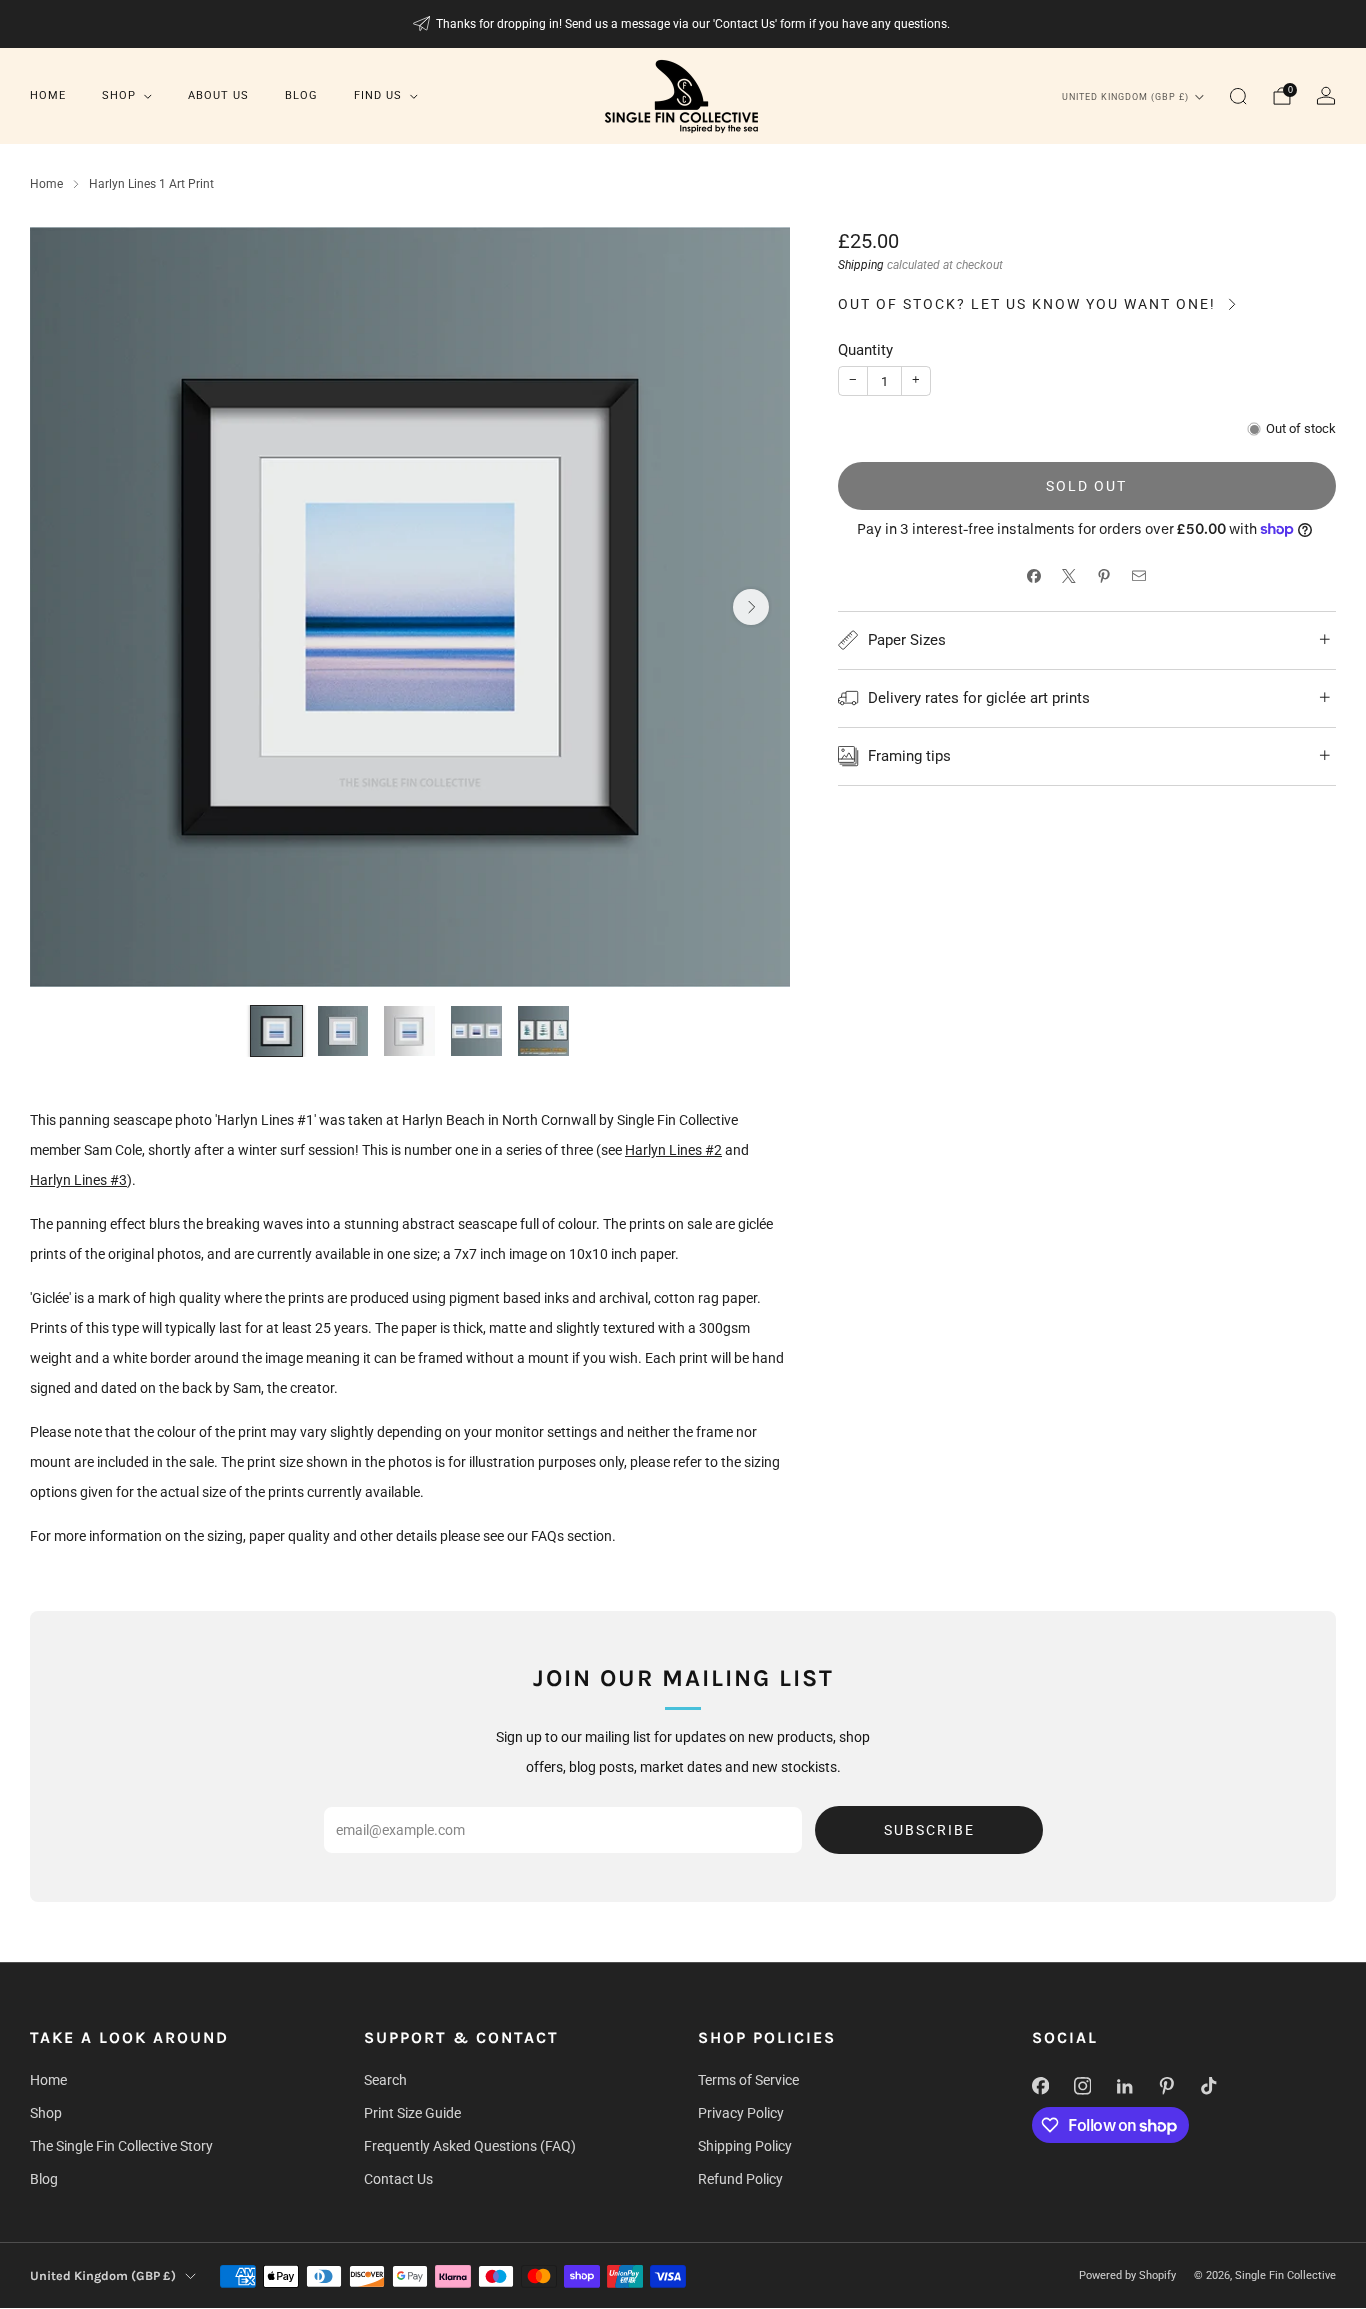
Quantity (865, 350)
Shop (119, 95)
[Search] (1238, 96)
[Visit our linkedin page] (1124, 2086)
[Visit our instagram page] (1082, 2086)
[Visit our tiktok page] (1208, 2086)
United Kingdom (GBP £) (1125, 97)
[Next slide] (751, 607)
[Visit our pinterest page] (1166, 2086)
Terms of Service (748, 2080)
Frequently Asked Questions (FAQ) (470, 2146)
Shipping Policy (745, 2146)
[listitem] (683, 24)
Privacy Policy (741, 2113)
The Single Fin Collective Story (121, 2146)
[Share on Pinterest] (1104, 576)
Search (385, 2080)
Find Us (378, 95)
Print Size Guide (412, 2113)
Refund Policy (740, 2179)
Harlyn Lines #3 (78, 1180)
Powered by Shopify (1127, 2275)
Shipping (861, 265)
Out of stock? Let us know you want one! (1027, 304)
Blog (301, 95)
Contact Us (398, 2179)
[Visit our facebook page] (1040, 2086)
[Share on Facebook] (1034, 576)
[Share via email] (1139, 576)
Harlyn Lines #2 (673, 1150)
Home (48, 95)
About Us (218, 95)
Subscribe (929, 1830)
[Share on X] (1069, 576)
